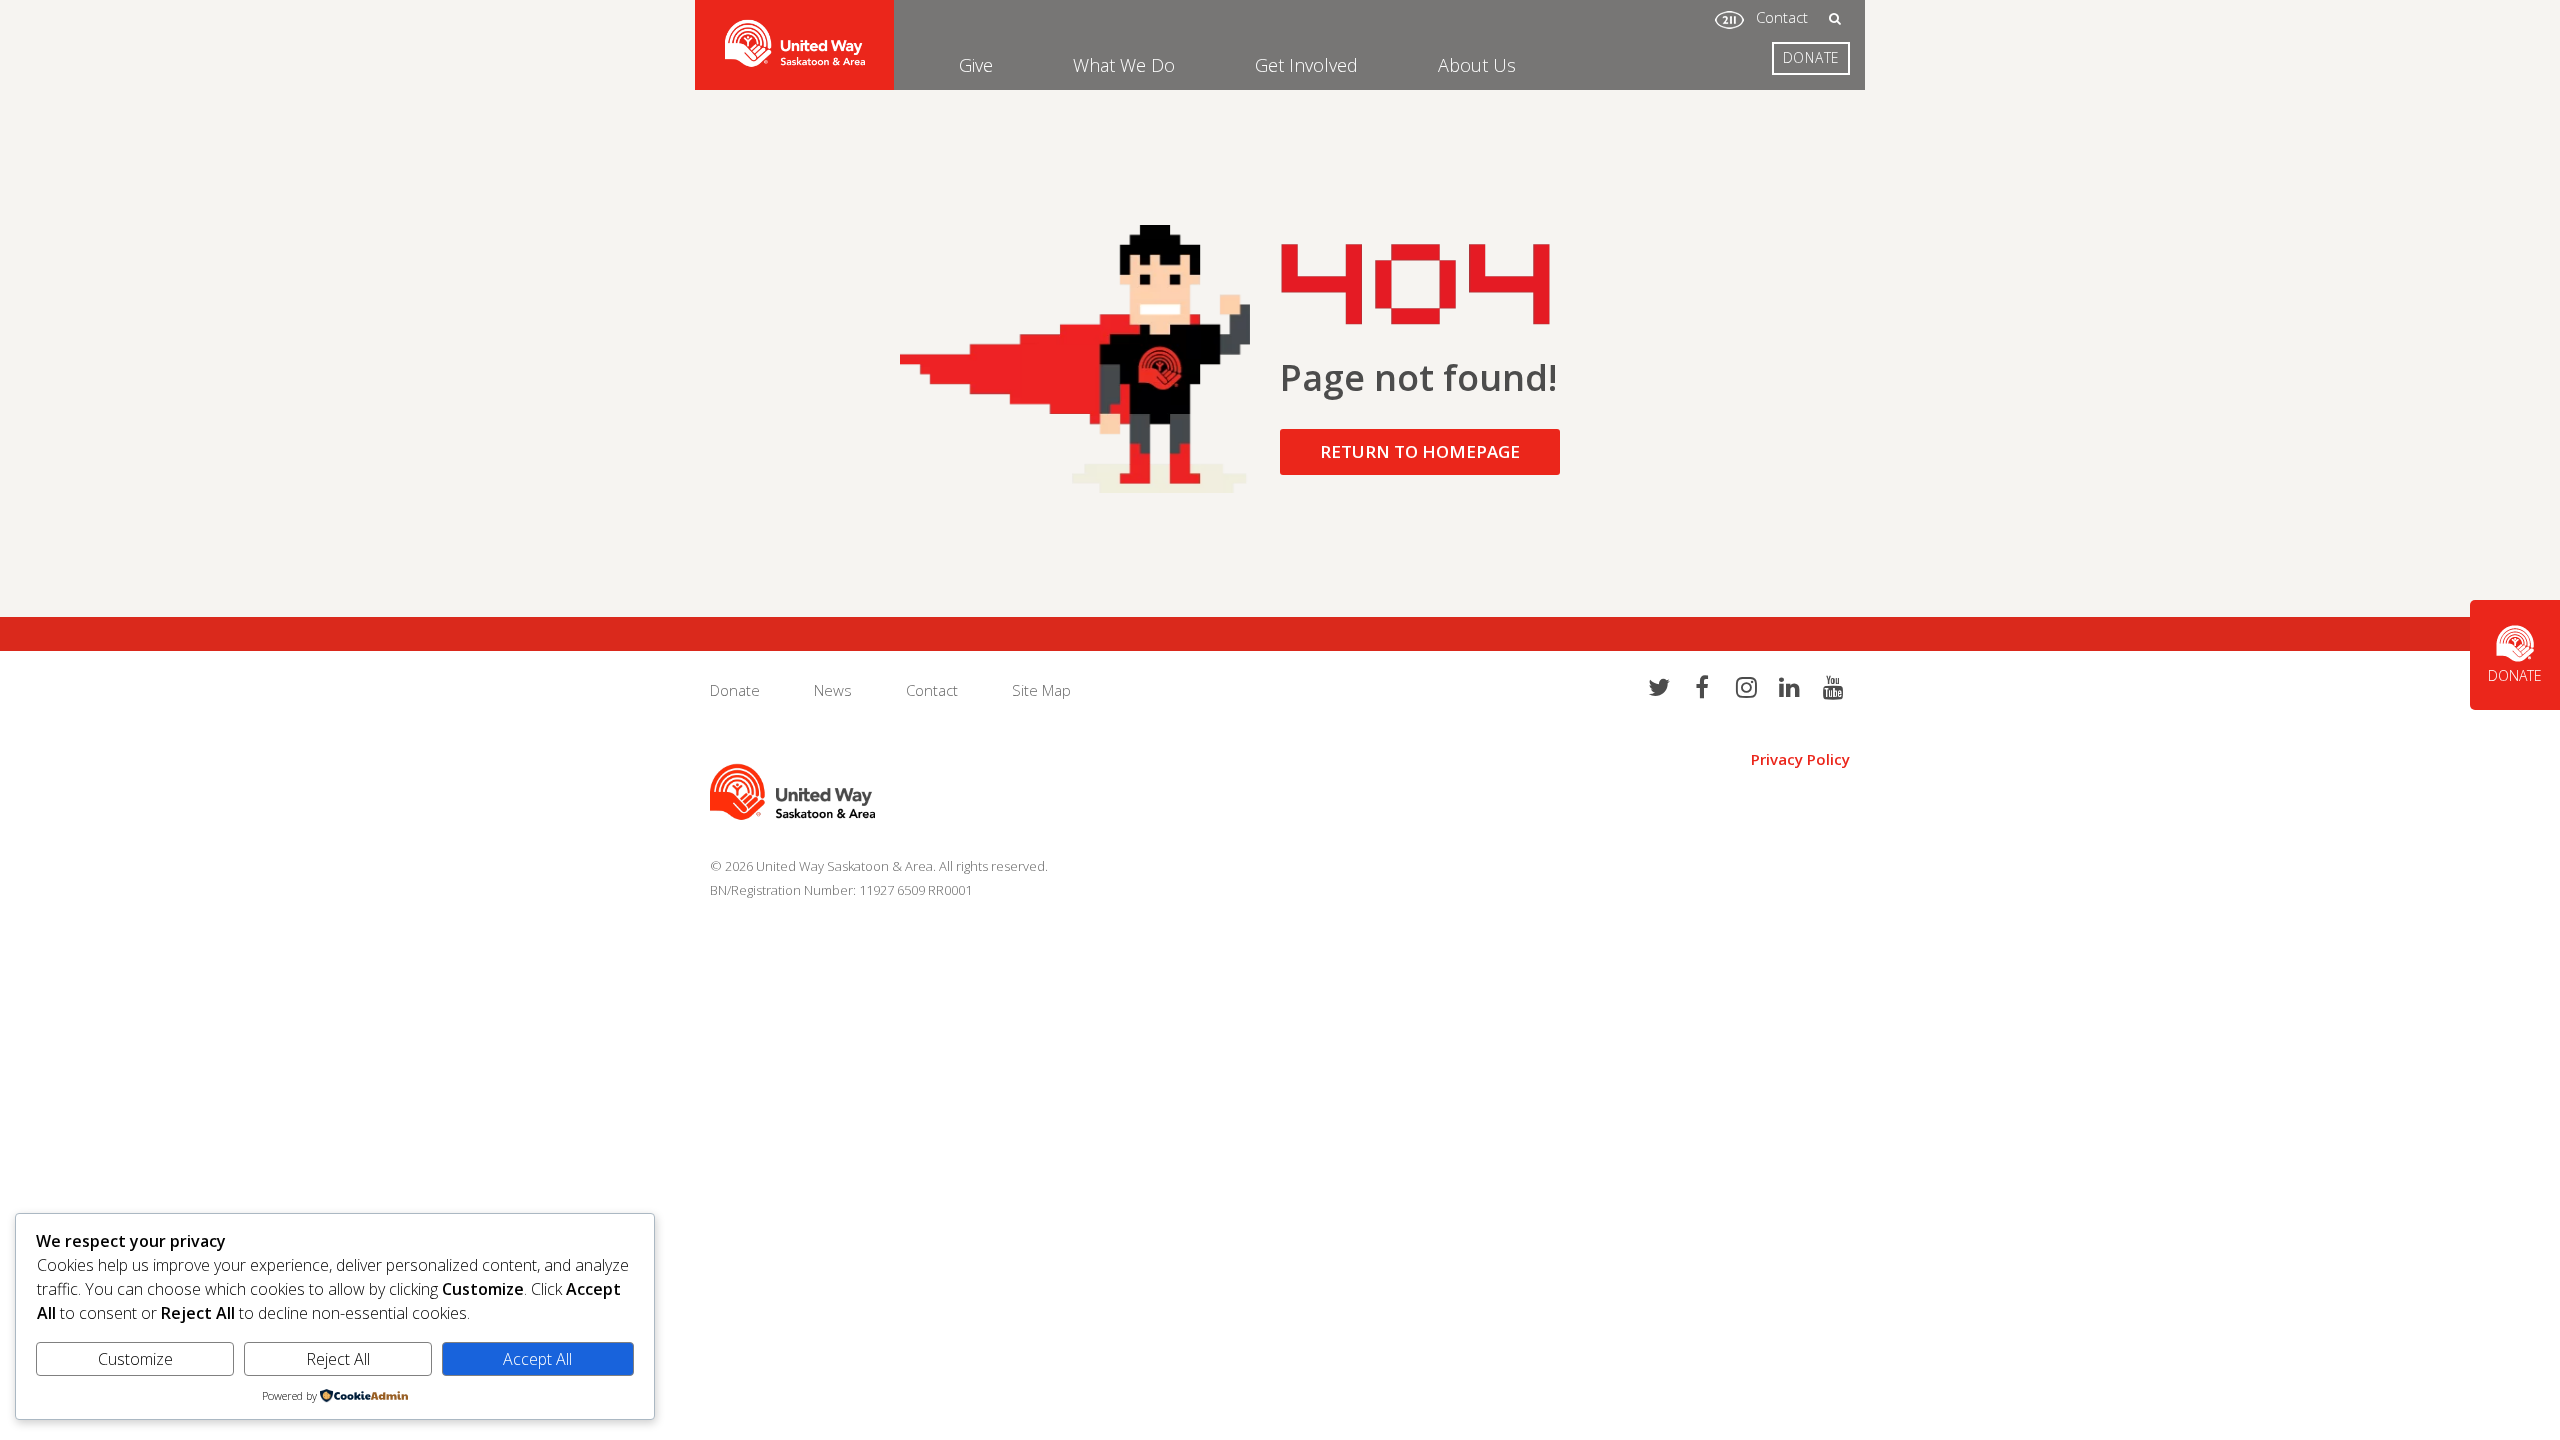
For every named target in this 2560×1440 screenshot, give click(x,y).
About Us (1477, 65)
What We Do (1124, 65)
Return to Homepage (1420, 451)
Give (976, 65)
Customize (135, 1359)
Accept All (537, 1359)
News (833, 690)
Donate (1811, 57)
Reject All (338, 1359)
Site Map (1041, 690)
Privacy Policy (1800, 759)
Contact (1782, 17)
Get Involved (1306, 65)
